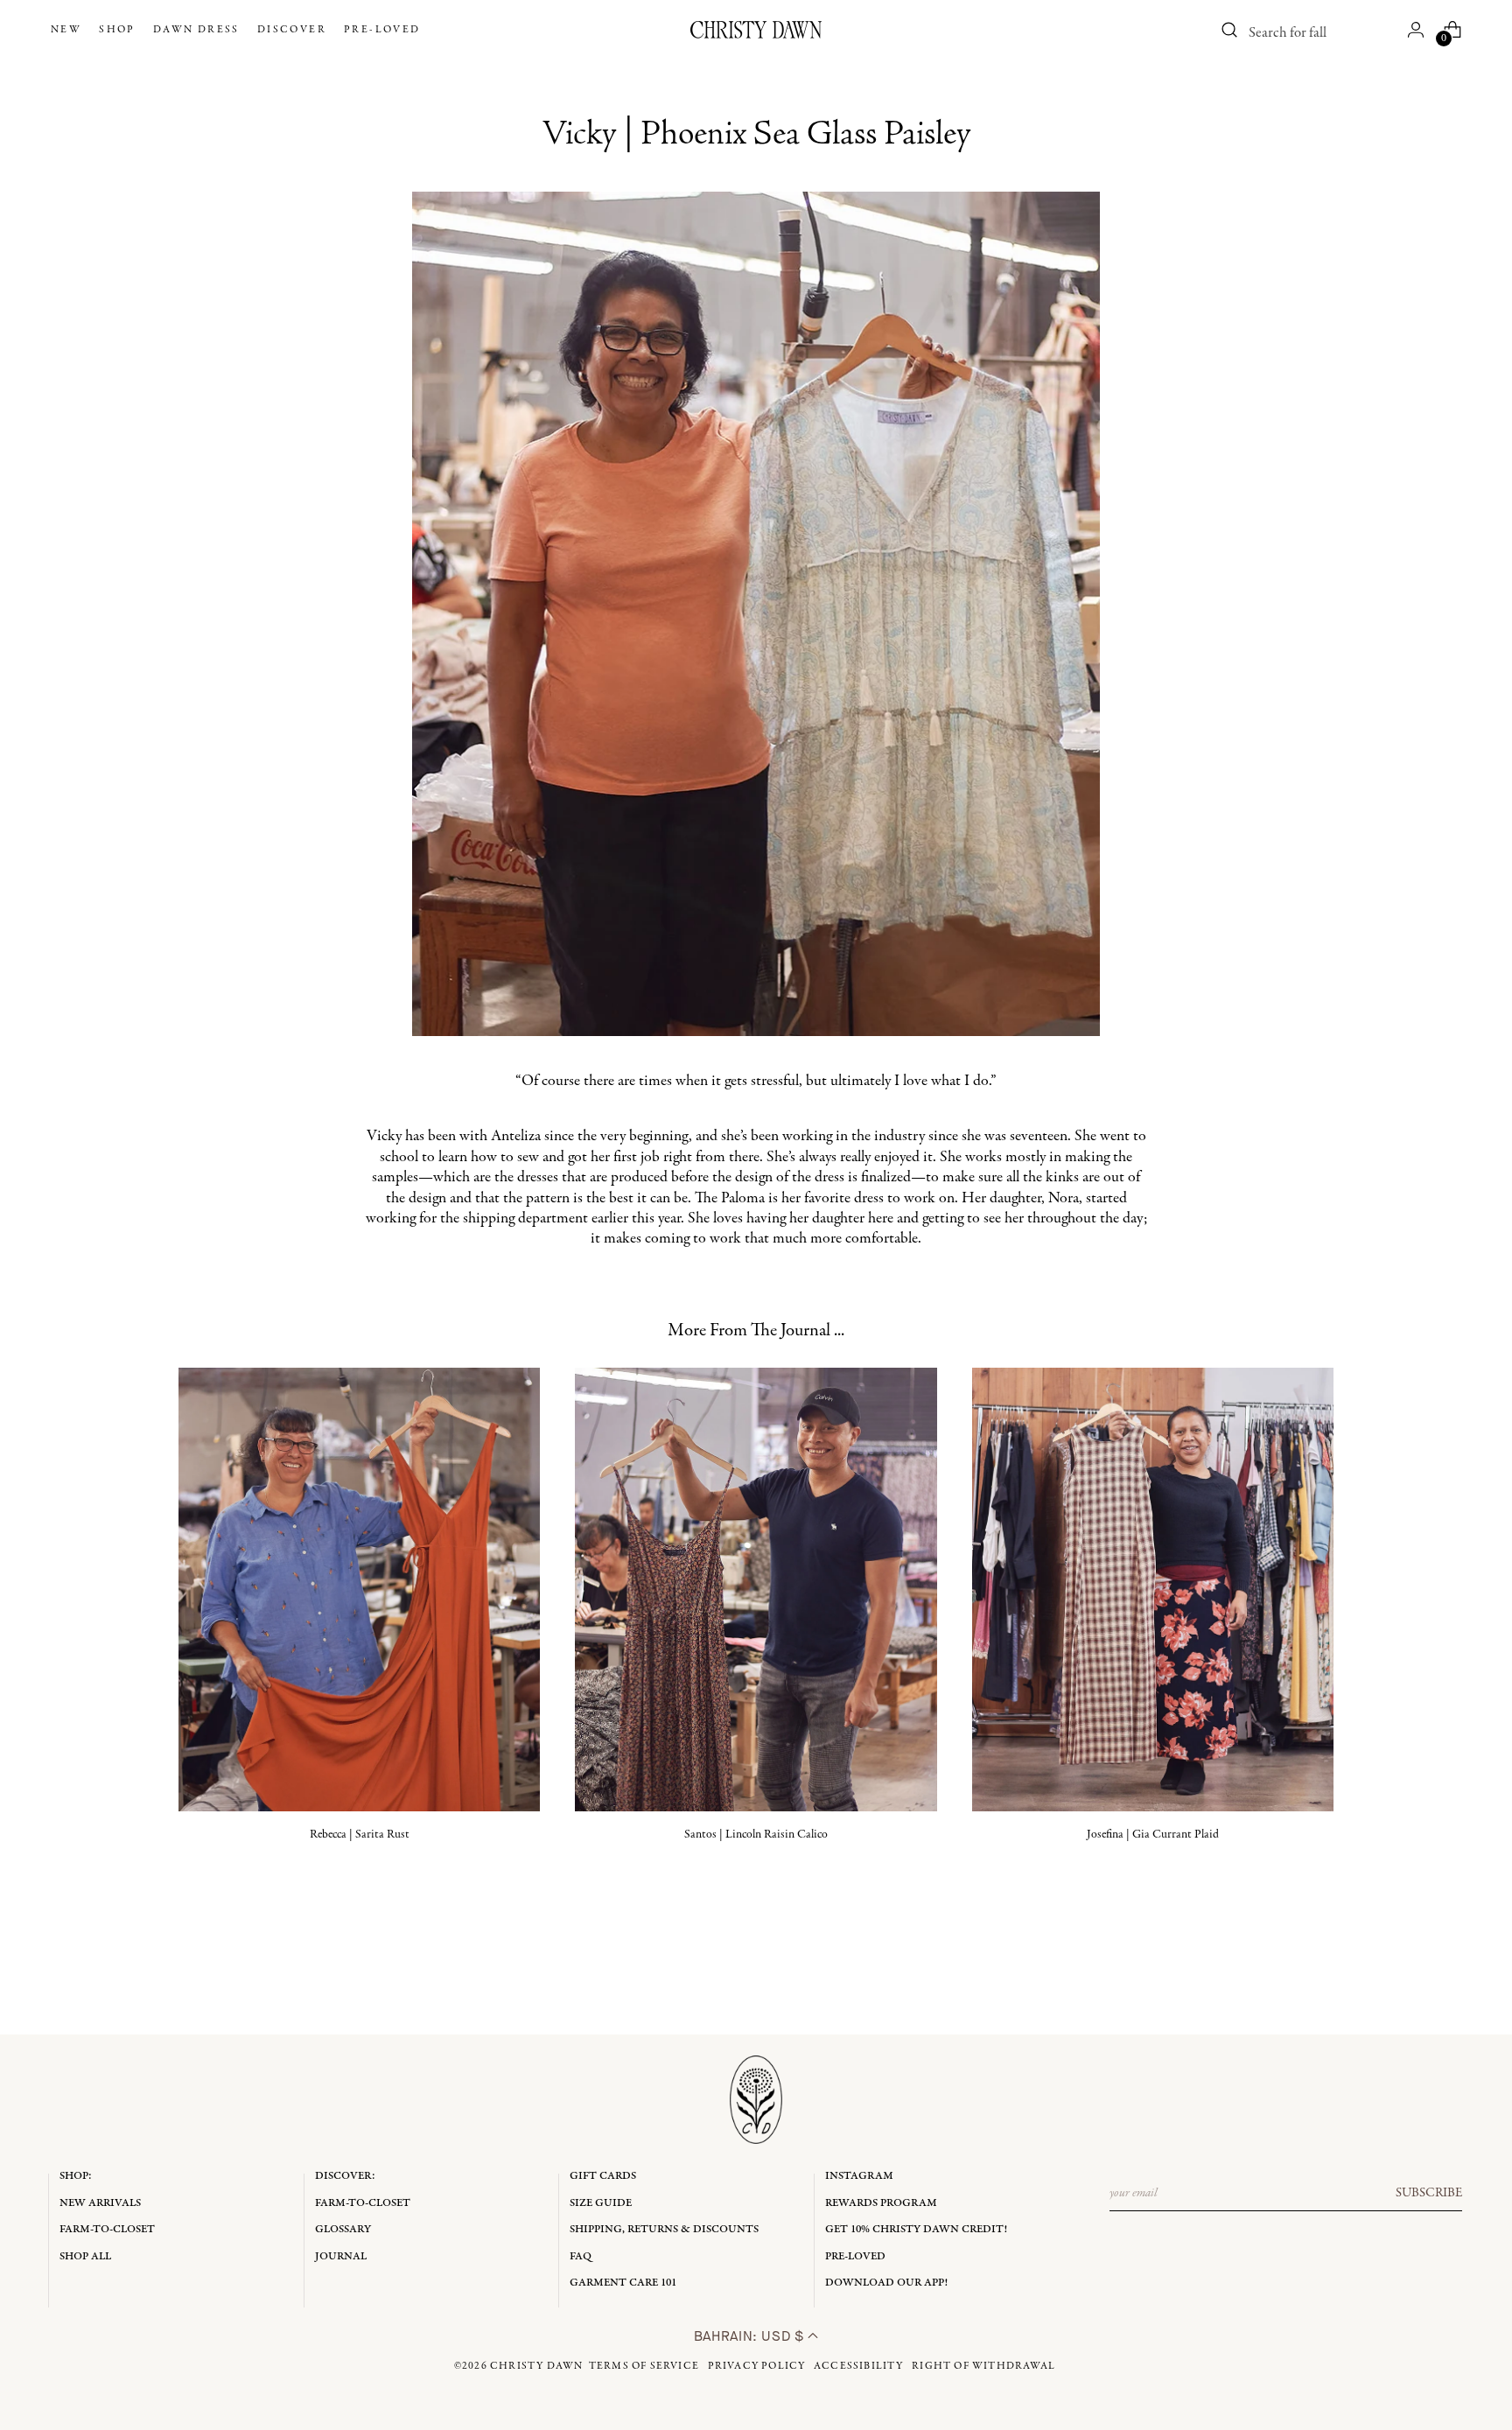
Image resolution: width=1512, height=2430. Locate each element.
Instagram (859, 2176)
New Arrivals (100, 2203)
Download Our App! (886, 2283)
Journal (341, 2256)
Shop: (76, 2176)
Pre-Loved (855, 2256)
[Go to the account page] (1416, 30)
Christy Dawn (536, 2366)
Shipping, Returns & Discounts (664, 2229)
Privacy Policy (757, 2366)
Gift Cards (603, 2176)
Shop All (85, 2256)
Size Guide (601, 2203)
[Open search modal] (1230, 30)
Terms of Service (644, 2366)
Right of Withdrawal (983, 2366)
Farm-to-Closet (107, 2229)
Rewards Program (881, 2203)
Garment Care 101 (623, 2283)
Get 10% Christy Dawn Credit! (916, 2229)
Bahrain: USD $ (751, 2336)
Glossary (343, 2229)
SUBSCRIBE (1429, 2193)
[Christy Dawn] (756, 30)
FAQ (581, 2256)
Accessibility (859, 2366)
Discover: (345, 2176)
